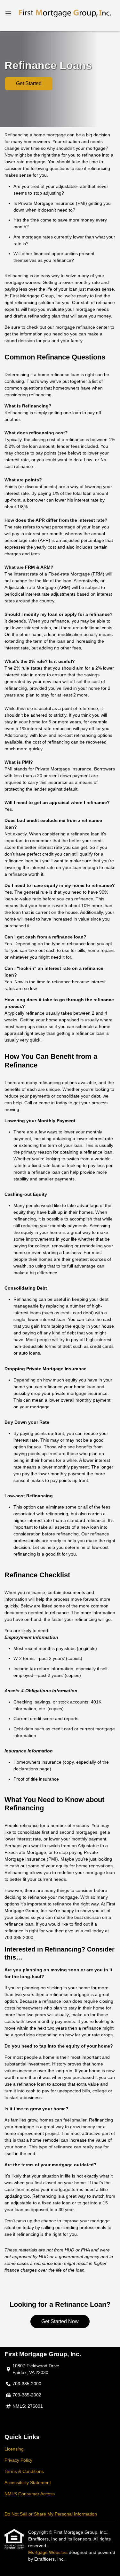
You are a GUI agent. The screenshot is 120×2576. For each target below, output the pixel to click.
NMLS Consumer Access (30, 2494)
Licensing (14, 2449)
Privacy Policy (18, 2460)
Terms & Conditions (24, 2471)
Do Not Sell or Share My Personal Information (51, 2514)
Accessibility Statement (28, 2483)
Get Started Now (60, 2321)
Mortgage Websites (48, 2552)
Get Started (29, 83)
